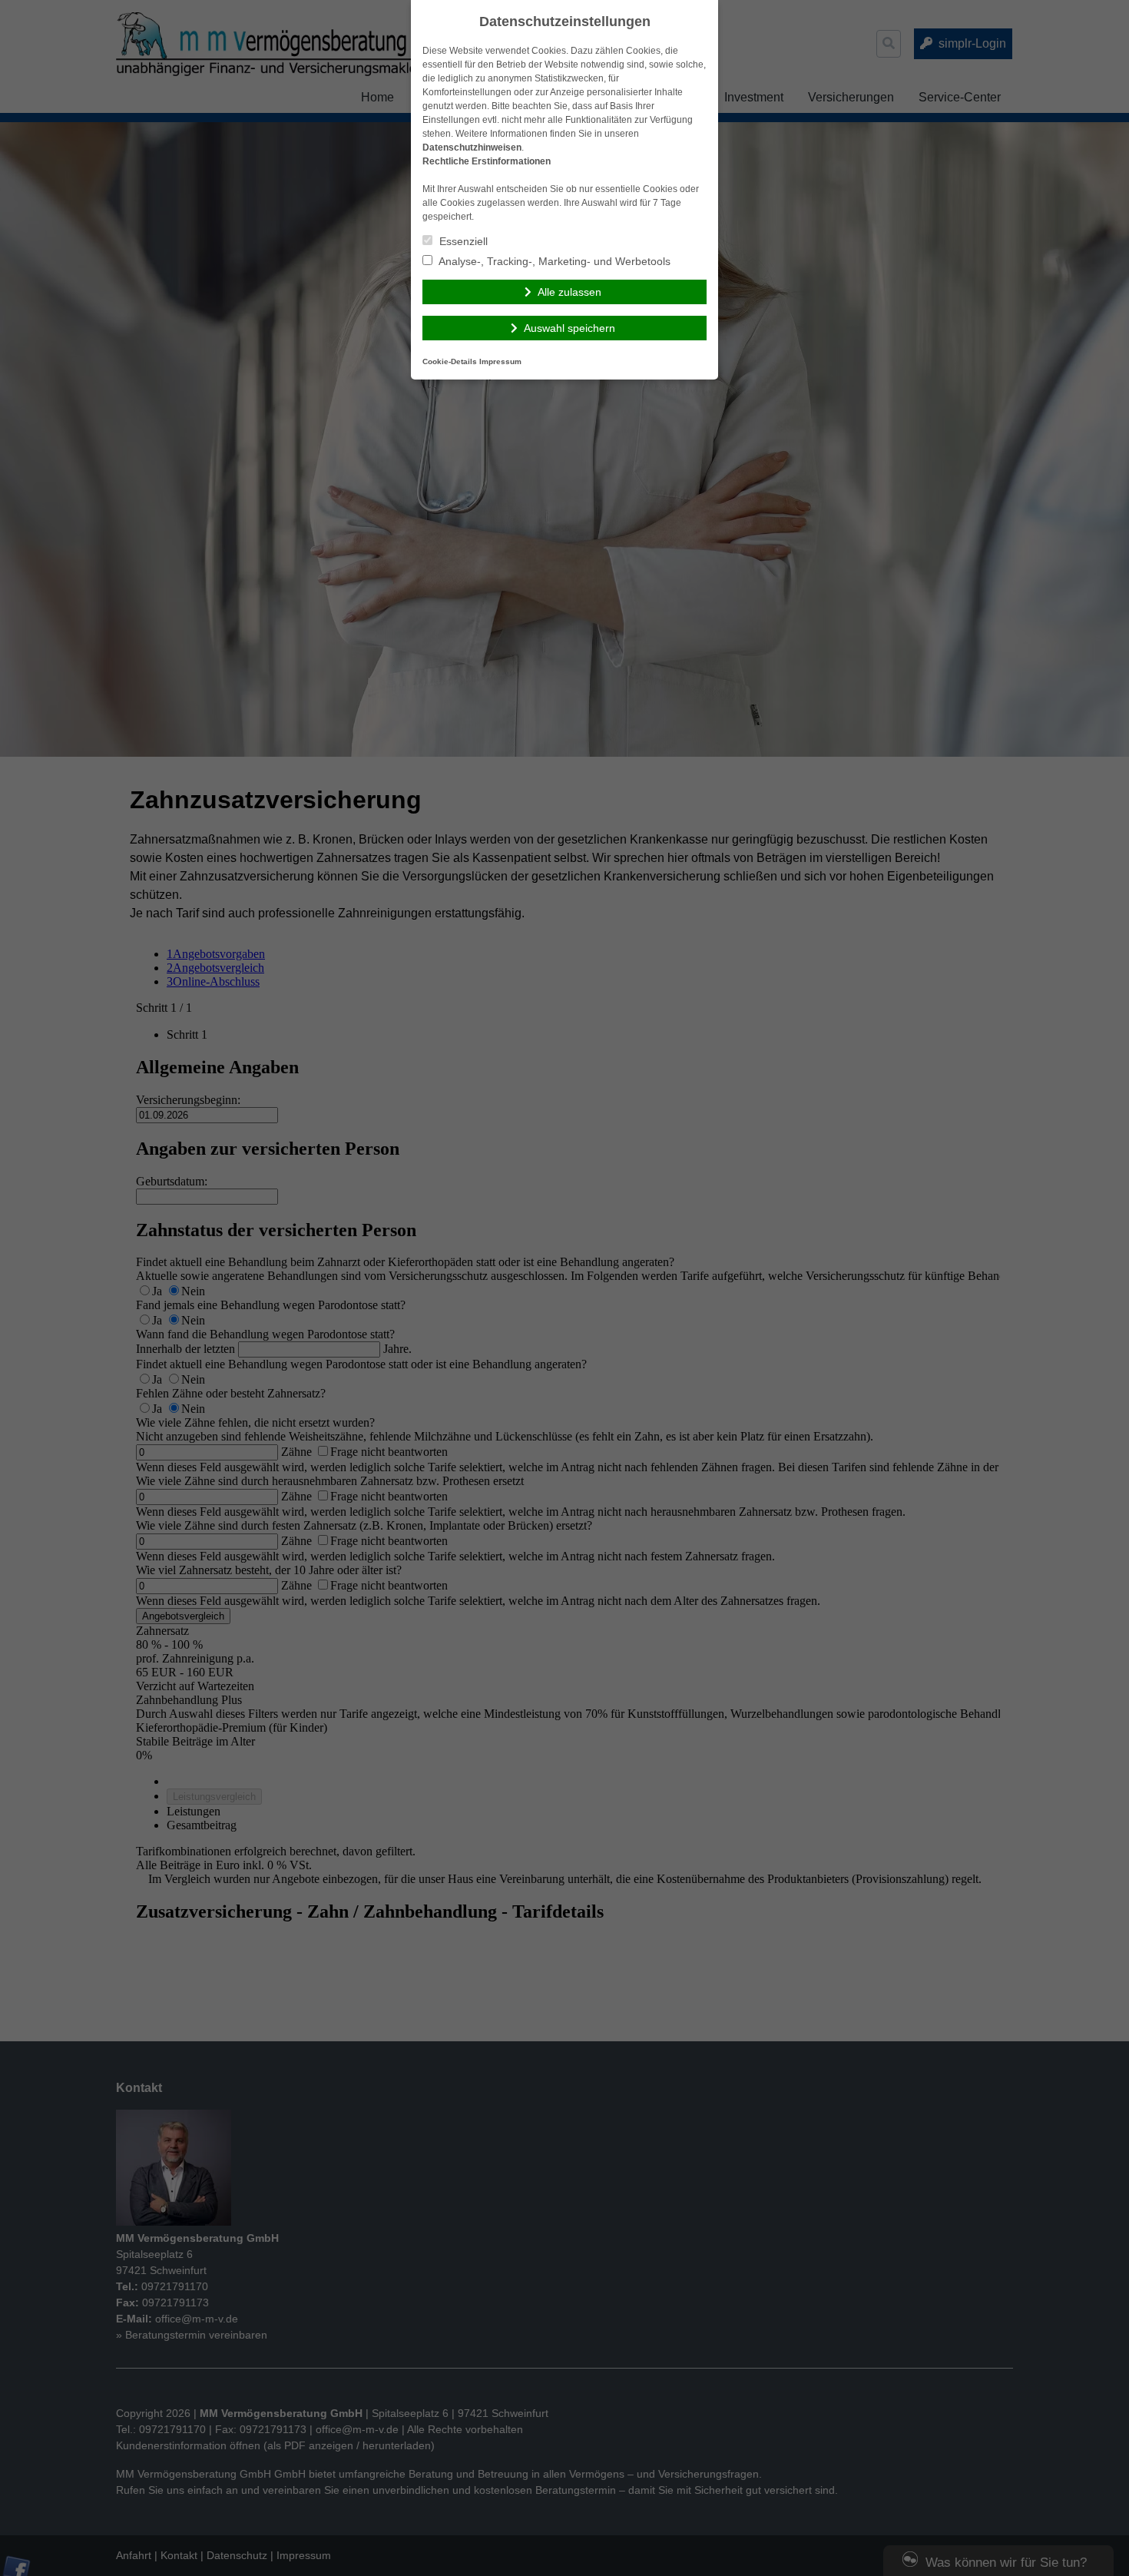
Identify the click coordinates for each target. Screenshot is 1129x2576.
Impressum (500, 361)
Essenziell (462, 241)
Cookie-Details (450, 361)
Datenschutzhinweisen (472, 148)
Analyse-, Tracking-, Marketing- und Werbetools (553, 261)
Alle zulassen (569, 292)
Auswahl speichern (569, 328)
